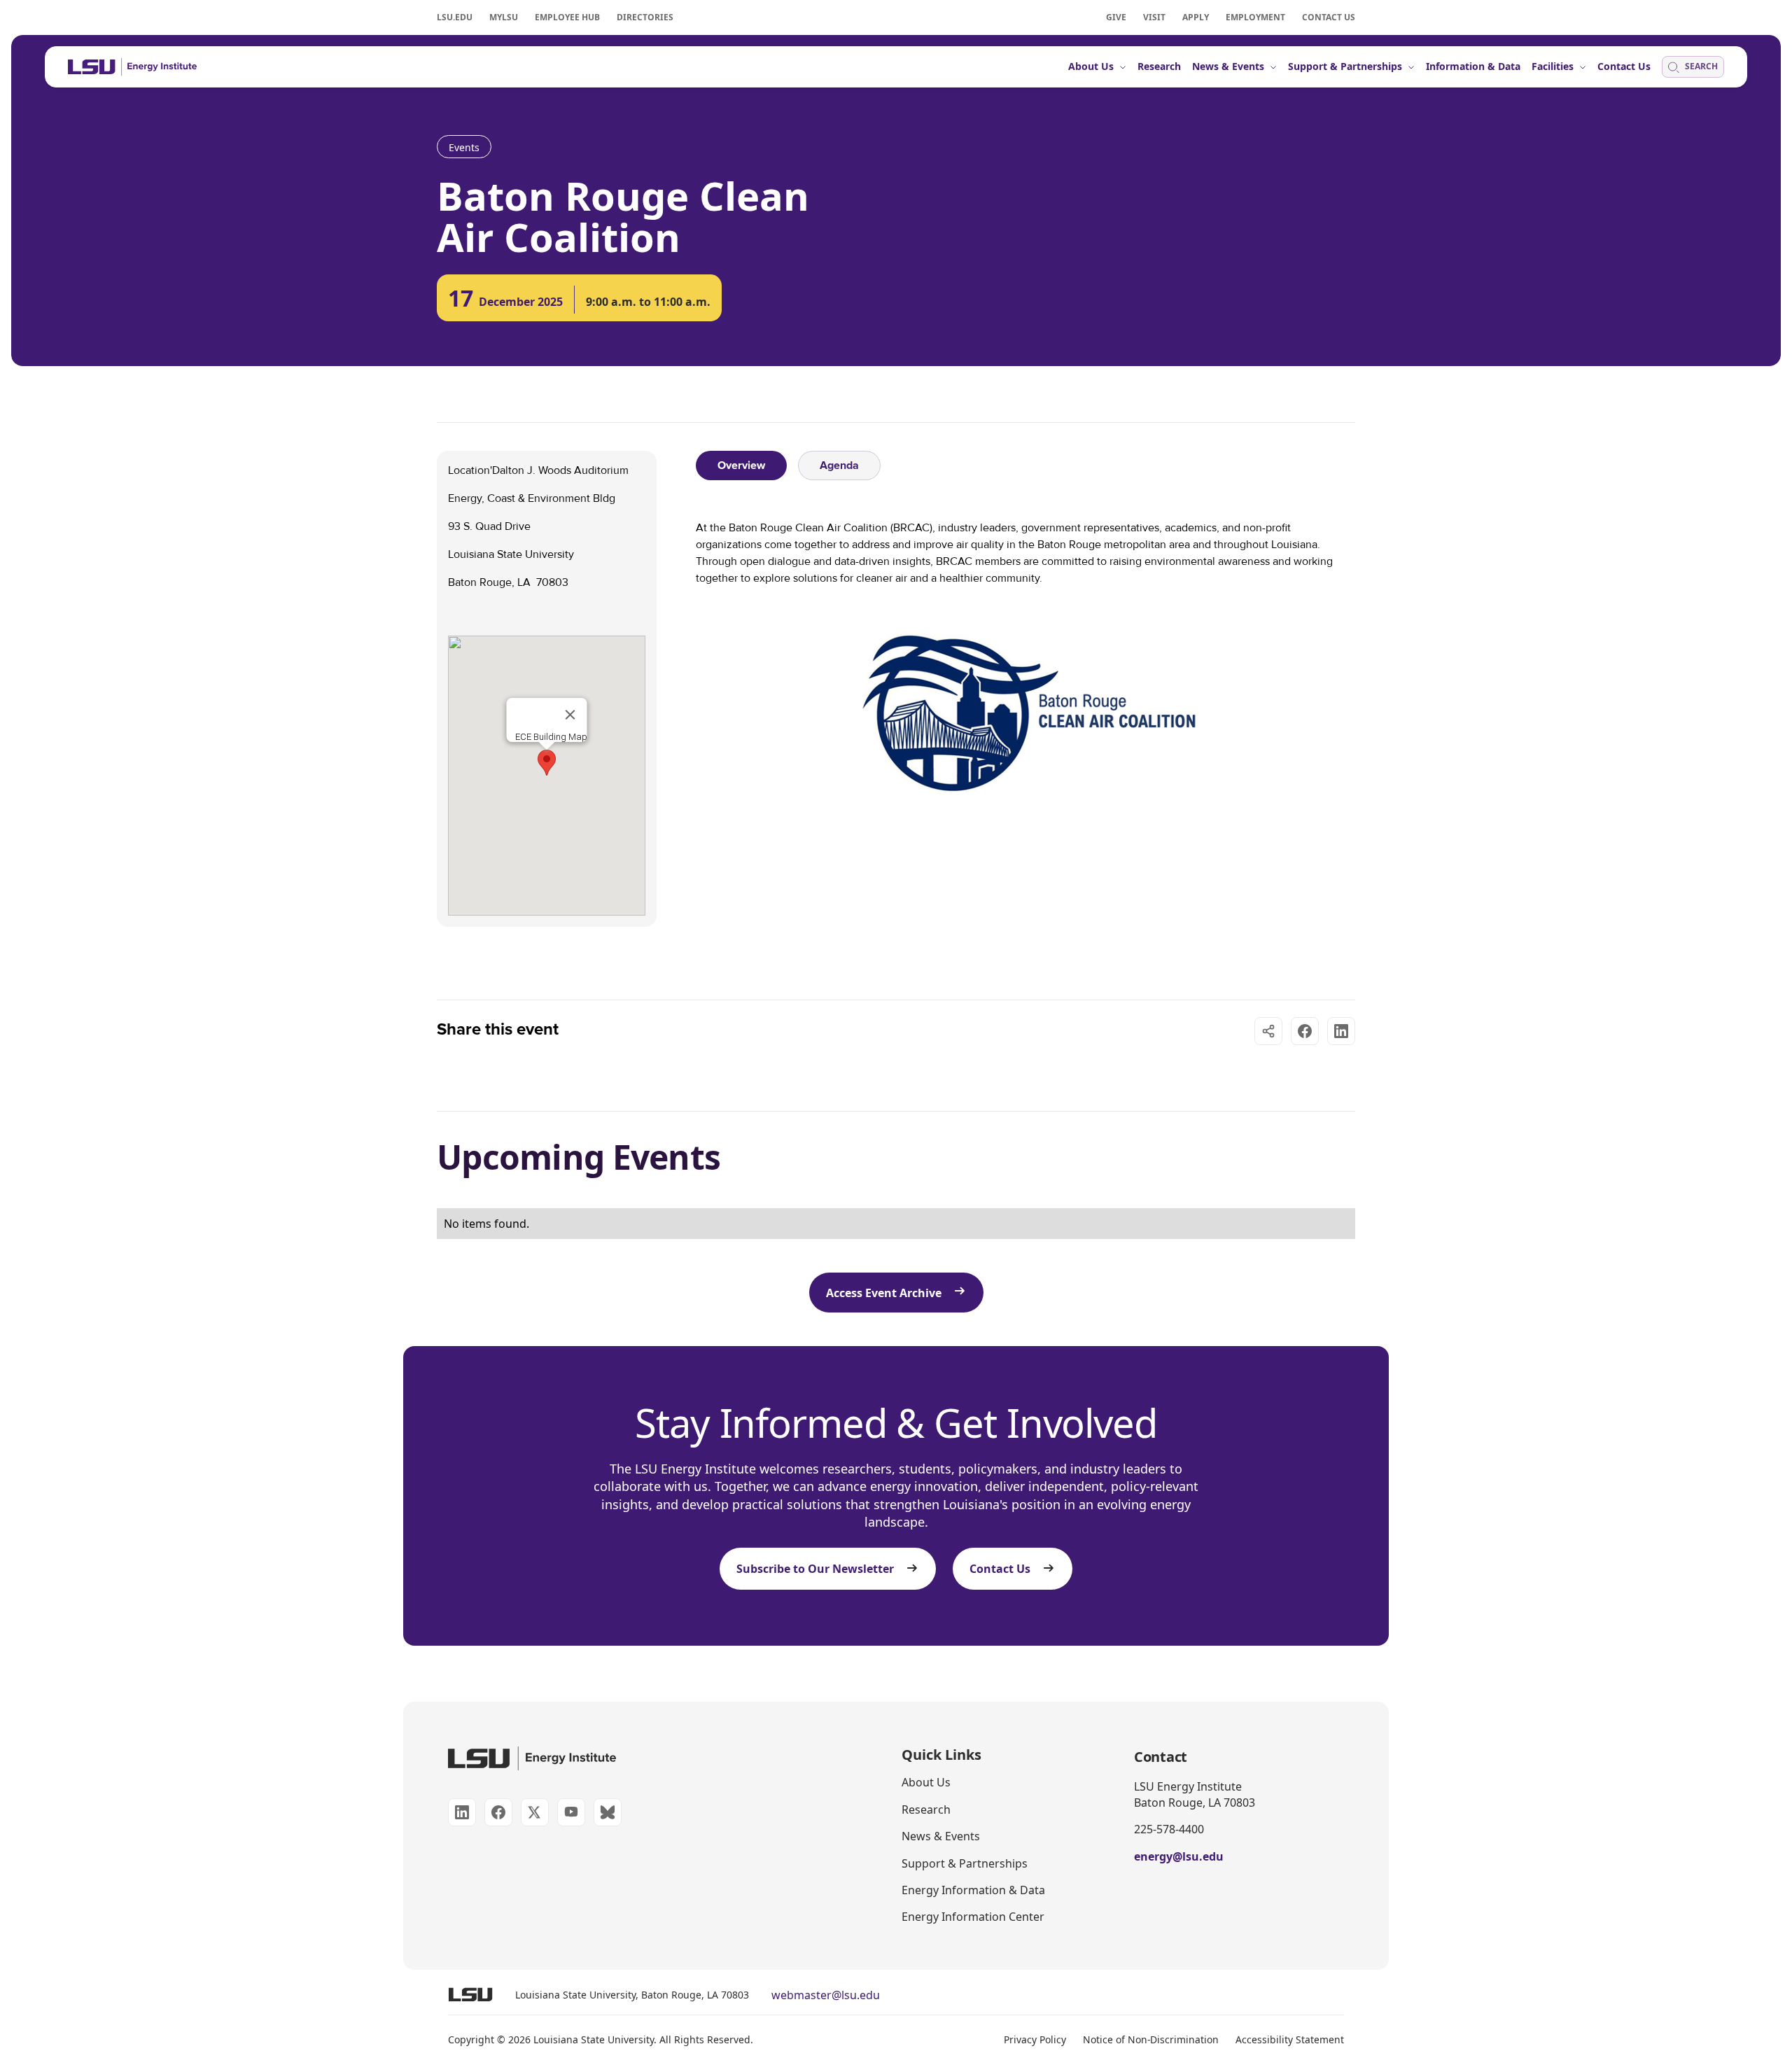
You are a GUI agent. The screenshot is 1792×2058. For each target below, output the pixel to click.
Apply (1196, 17)
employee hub (567, 17)
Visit (1154, 17)
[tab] (741, 465)
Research (926, 1809)
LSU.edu (455, 17)
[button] (547, 763)
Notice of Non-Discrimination (1151, 2039)
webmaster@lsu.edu (826, 1995)
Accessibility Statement (1290, 2039)
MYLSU (504, 17)
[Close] (570, 715)
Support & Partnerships (965, 1863)
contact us (1329, 17)
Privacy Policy (1035, 2039)
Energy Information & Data (973, 1890)
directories (645, 17)
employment (1255, 17)
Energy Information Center (973, 1917)
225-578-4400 (1169, 1829)
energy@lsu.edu (1179, 1856)
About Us (926, 1782)
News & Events (941, 1836)
